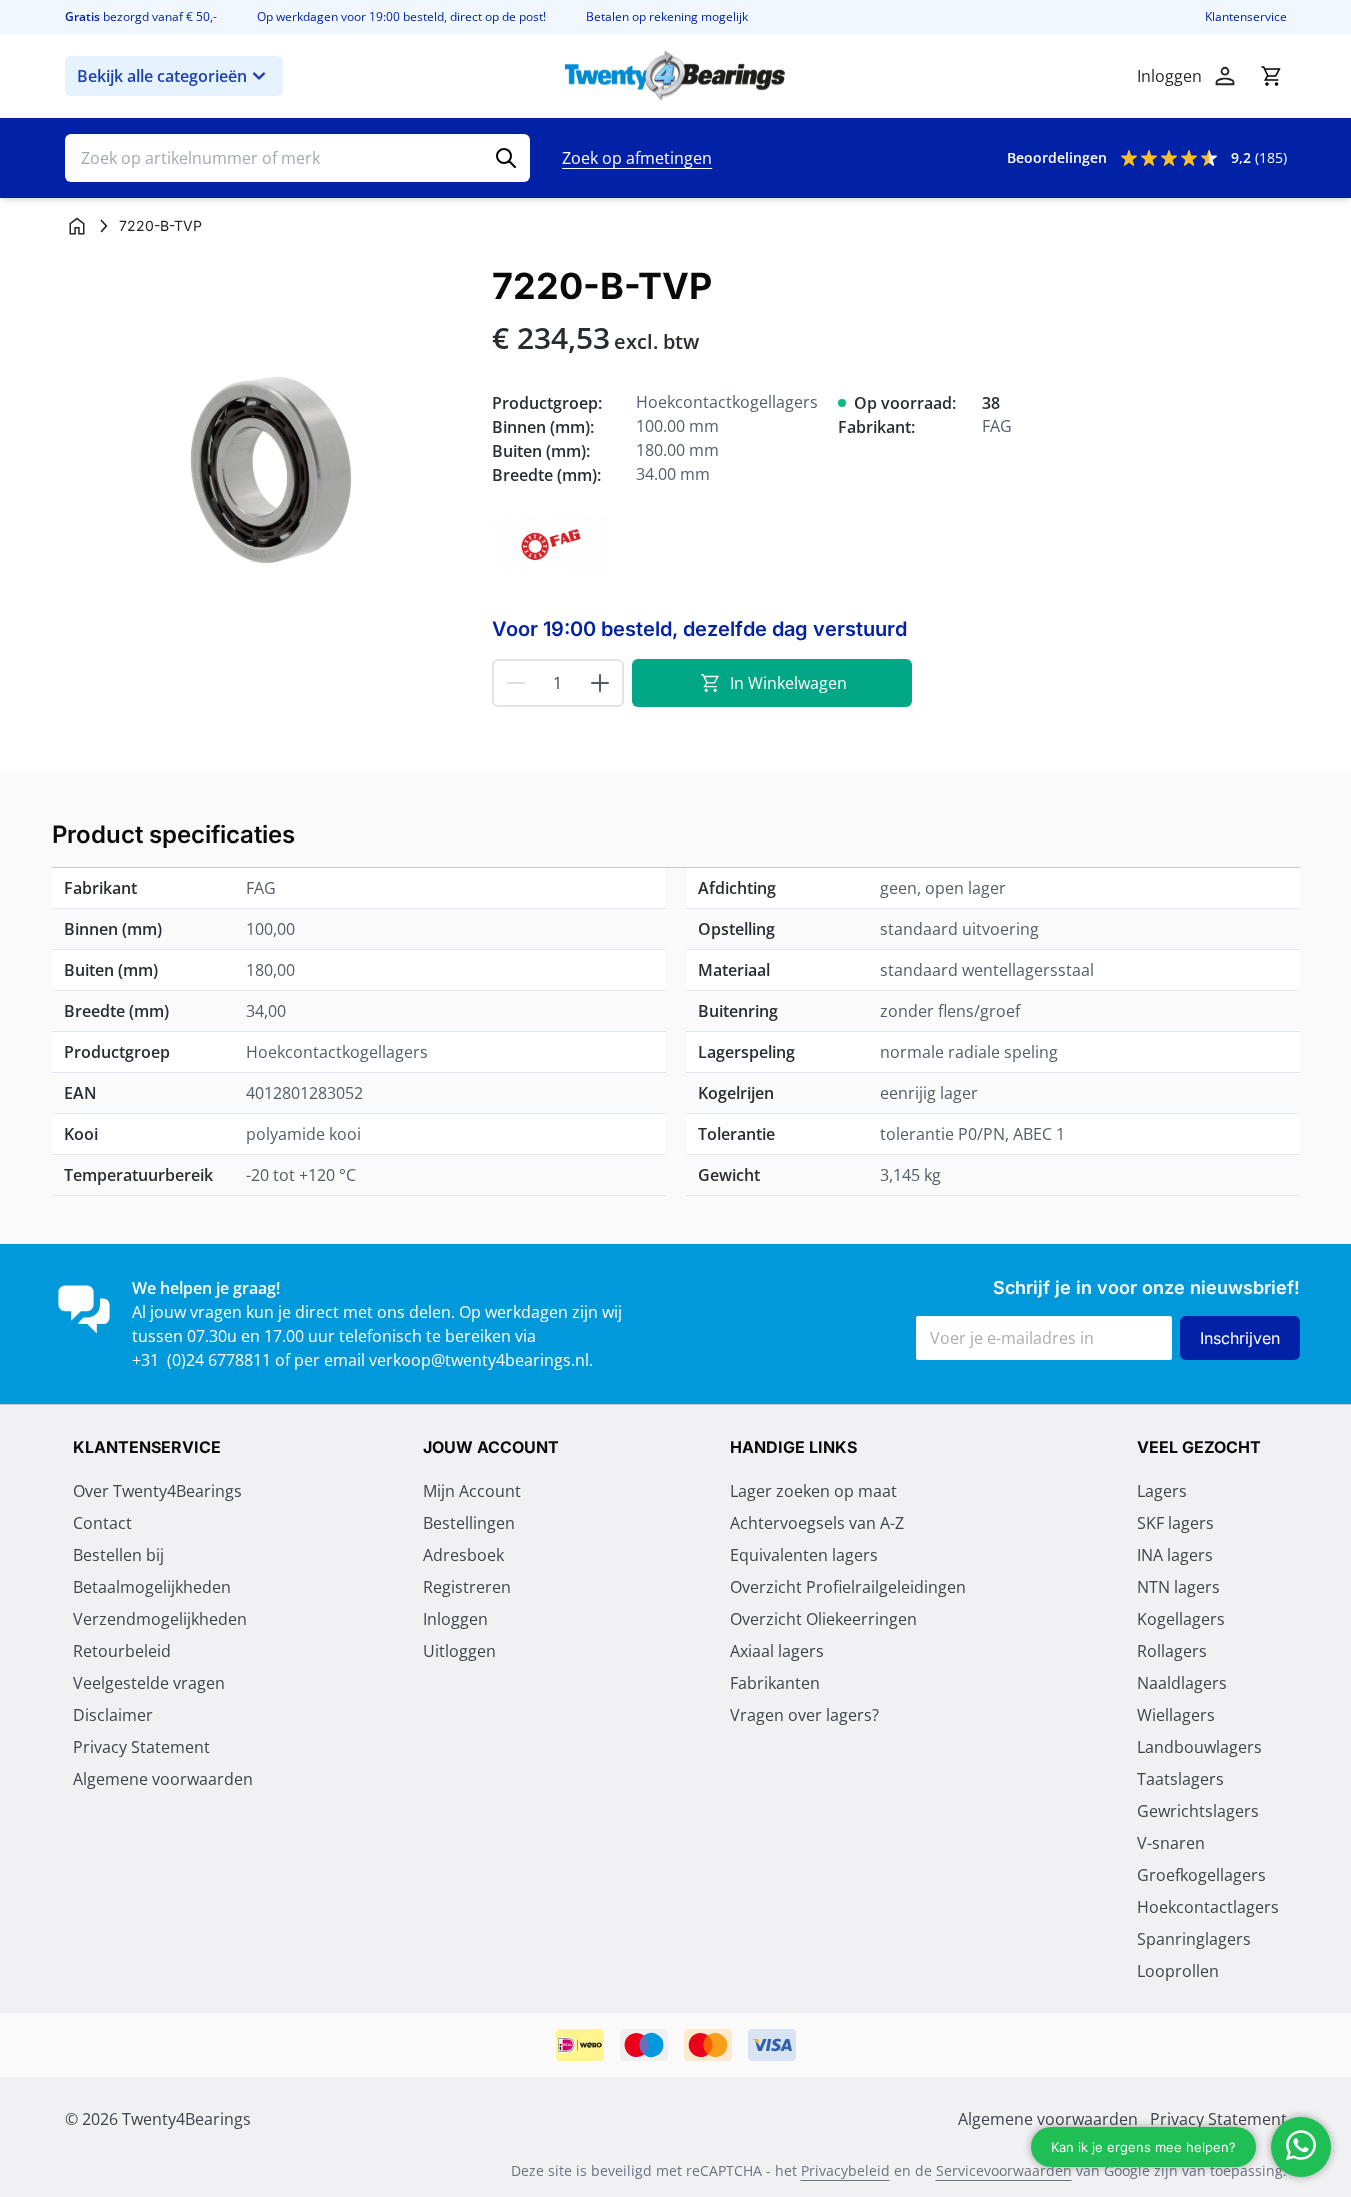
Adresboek (463, 1555)
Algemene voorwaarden (163, 1779)
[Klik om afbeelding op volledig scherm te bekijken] (268, 469)
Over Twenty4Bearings (157, 1491)
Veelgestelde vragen (149, 1683)
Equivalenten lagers (804, 1555)
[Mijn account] (1225, 76)
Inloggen (455, 1619)
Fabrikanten (775, 1683)
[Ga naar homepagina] (77, 226)
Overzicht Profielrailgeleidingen (848, 1587)
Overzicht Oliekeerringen (823, 1619)
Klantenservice (1246, 17)
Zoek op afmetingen (637, 158)
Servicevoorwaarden (1004, 2170)
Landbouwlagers (1199, 1747)
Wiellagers (1176, 1715)
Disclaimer (113, 1715)
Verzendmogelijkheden (160, 1619)
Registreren (467, 1587)
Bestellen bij (118, 1555)
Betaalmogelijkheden (152, 1587)
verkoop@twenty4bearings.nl (479, 1360)
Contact (102, 1523)
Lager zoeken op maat (813, 1491)
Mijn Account (472, 1491)
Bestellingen (469, 1523)
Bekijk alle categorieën (162, 76)
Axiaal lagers (777, 1651)
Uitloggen (459, 1651)
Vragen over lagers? (804, 1715)
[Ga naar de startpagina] (675, 76)
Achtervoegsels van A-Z (817, 1523)
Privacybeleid (845, 2170)
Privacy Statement (141, 1747)
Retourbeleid (122, 1651)
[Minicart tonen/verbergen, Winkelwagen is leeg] (1271, 76)
